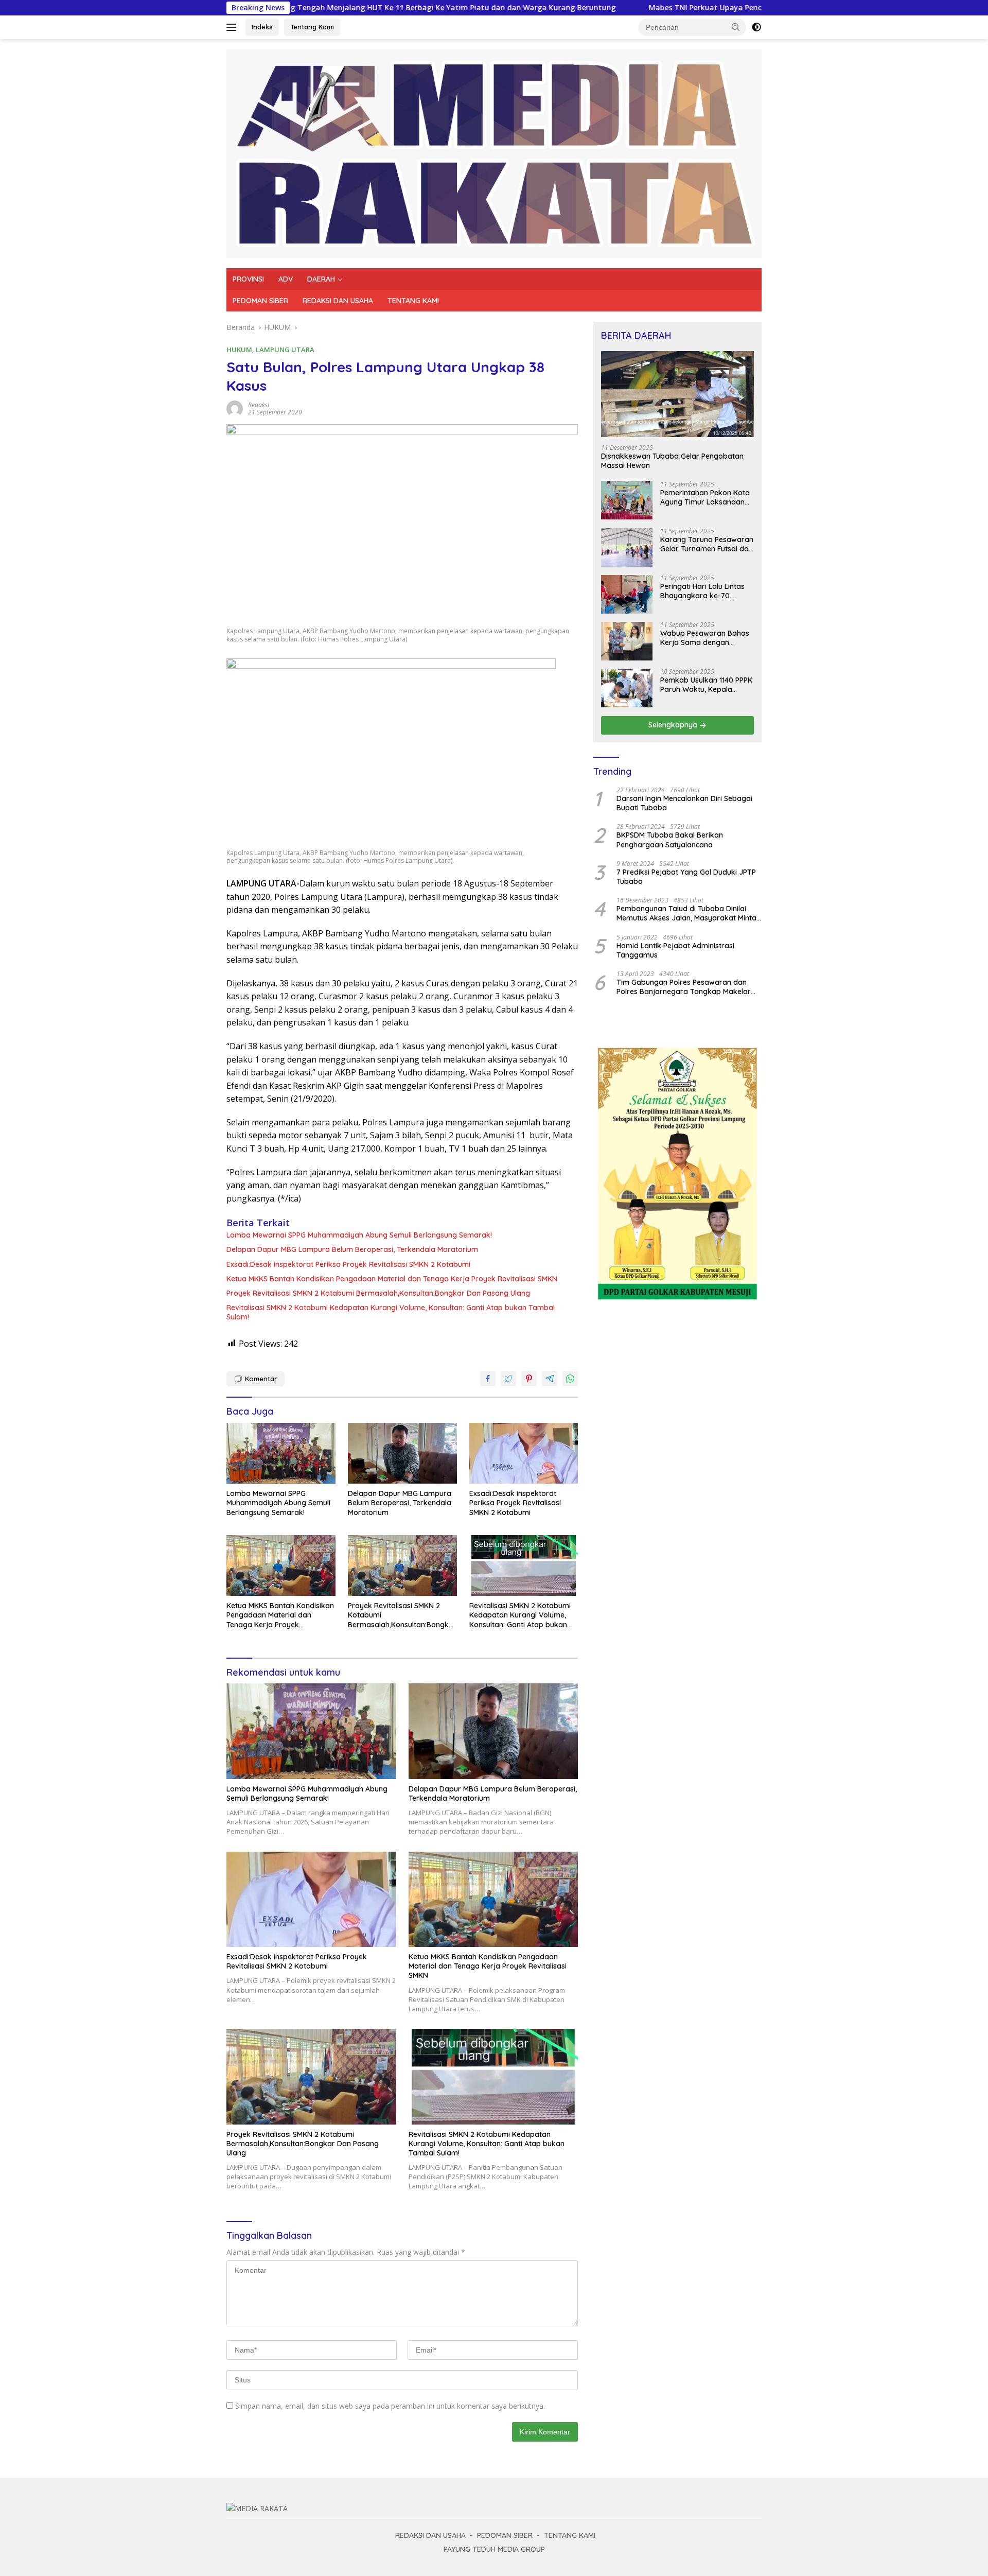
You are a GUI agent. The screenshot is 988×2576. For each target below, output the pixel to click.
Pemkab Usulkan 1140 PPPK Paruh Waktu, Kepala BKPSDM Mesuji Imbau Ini (706, 685)
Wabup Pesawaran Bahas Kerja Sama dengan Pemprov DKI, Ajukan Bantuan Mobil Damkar (705, 638)
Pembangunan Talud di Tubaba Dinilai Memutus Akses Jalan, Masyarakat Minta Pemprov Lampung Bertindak (686, 914)
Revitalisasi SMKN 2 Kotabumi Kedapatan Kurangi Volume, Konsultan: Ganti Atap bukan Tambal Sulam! (391, 1312)
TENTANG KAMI (413, 301)
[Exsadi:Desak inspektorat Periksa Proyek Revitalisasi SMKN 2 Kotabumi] (524, 1454)
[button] (736, 27)
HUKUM (239, 350)
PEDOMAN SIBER (260, 301)
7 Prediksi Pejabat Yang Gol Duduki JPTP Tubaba (686, 877)
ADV (286, 279)
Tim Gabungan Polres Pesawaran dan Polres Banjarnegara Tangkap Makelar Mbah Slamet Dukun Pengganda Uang (684, 987)
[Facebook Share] (488, 1379)
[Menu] (233, 27)
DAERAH (321, 279)
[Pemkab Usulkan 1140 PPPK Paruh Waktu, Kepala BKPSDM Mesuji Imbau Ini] (627, 688)
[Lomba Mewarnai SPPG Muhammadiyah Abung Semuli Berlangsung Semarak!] (281, 1454)
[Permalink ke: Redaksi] (235, 408)
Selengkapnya (674, 725)
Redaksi (259, 405)
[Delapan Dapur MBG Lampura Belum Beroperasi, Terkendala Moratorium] (402, 1454)
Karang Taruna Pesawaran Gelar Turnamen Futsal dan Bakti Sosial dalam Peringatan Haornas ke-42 (707, 545)
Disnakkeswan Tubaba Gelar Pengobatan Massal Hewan (672, 461)
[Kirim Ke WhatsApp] (570, 1379)
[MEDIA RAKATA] (494, 153)
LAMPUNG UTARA (285, 350)
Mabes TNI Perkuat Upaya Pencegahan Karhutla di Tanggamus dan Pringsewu (670, 8)
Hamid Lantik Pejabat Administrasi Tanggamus (675, 950)
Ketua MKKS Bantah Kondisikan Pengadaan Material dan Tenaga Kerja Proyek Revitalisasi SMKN (392, 1279)
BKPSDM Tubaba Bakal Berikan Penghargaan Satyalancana (670, 840)
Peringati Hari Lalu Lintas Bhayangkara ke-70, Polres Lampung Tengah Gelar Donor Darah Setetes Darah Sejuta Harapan (707, 591)
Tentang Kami (312, 27)
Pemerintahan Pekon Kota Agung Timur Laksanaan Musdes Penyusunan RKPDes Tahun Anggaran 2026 (705, 498)
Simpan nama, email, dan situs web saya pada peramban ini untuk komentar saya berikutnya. (390, 2406)
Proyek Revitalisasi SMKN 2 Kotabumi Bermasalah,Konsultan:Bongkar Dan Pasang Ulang (378, 1293)
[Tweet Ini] (508, 1379)
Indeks (262, 27)
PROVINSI (248, 279)
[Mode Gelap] (756, 27)
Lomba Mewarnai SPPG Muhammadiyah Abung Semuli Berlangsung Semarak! (360, 1235)
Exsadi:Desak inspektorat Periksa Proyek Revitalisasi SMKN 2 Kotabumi (348, 1264)
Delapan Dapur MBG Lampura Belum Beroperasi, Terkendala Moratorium (352, 1249)
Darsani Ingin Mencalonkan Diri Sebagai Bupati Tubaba (684, 804)
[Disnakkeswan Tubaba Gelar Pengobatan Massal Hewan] (677, 394)
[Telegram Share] (550, 1379)
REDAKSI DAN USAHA (338, 301)
